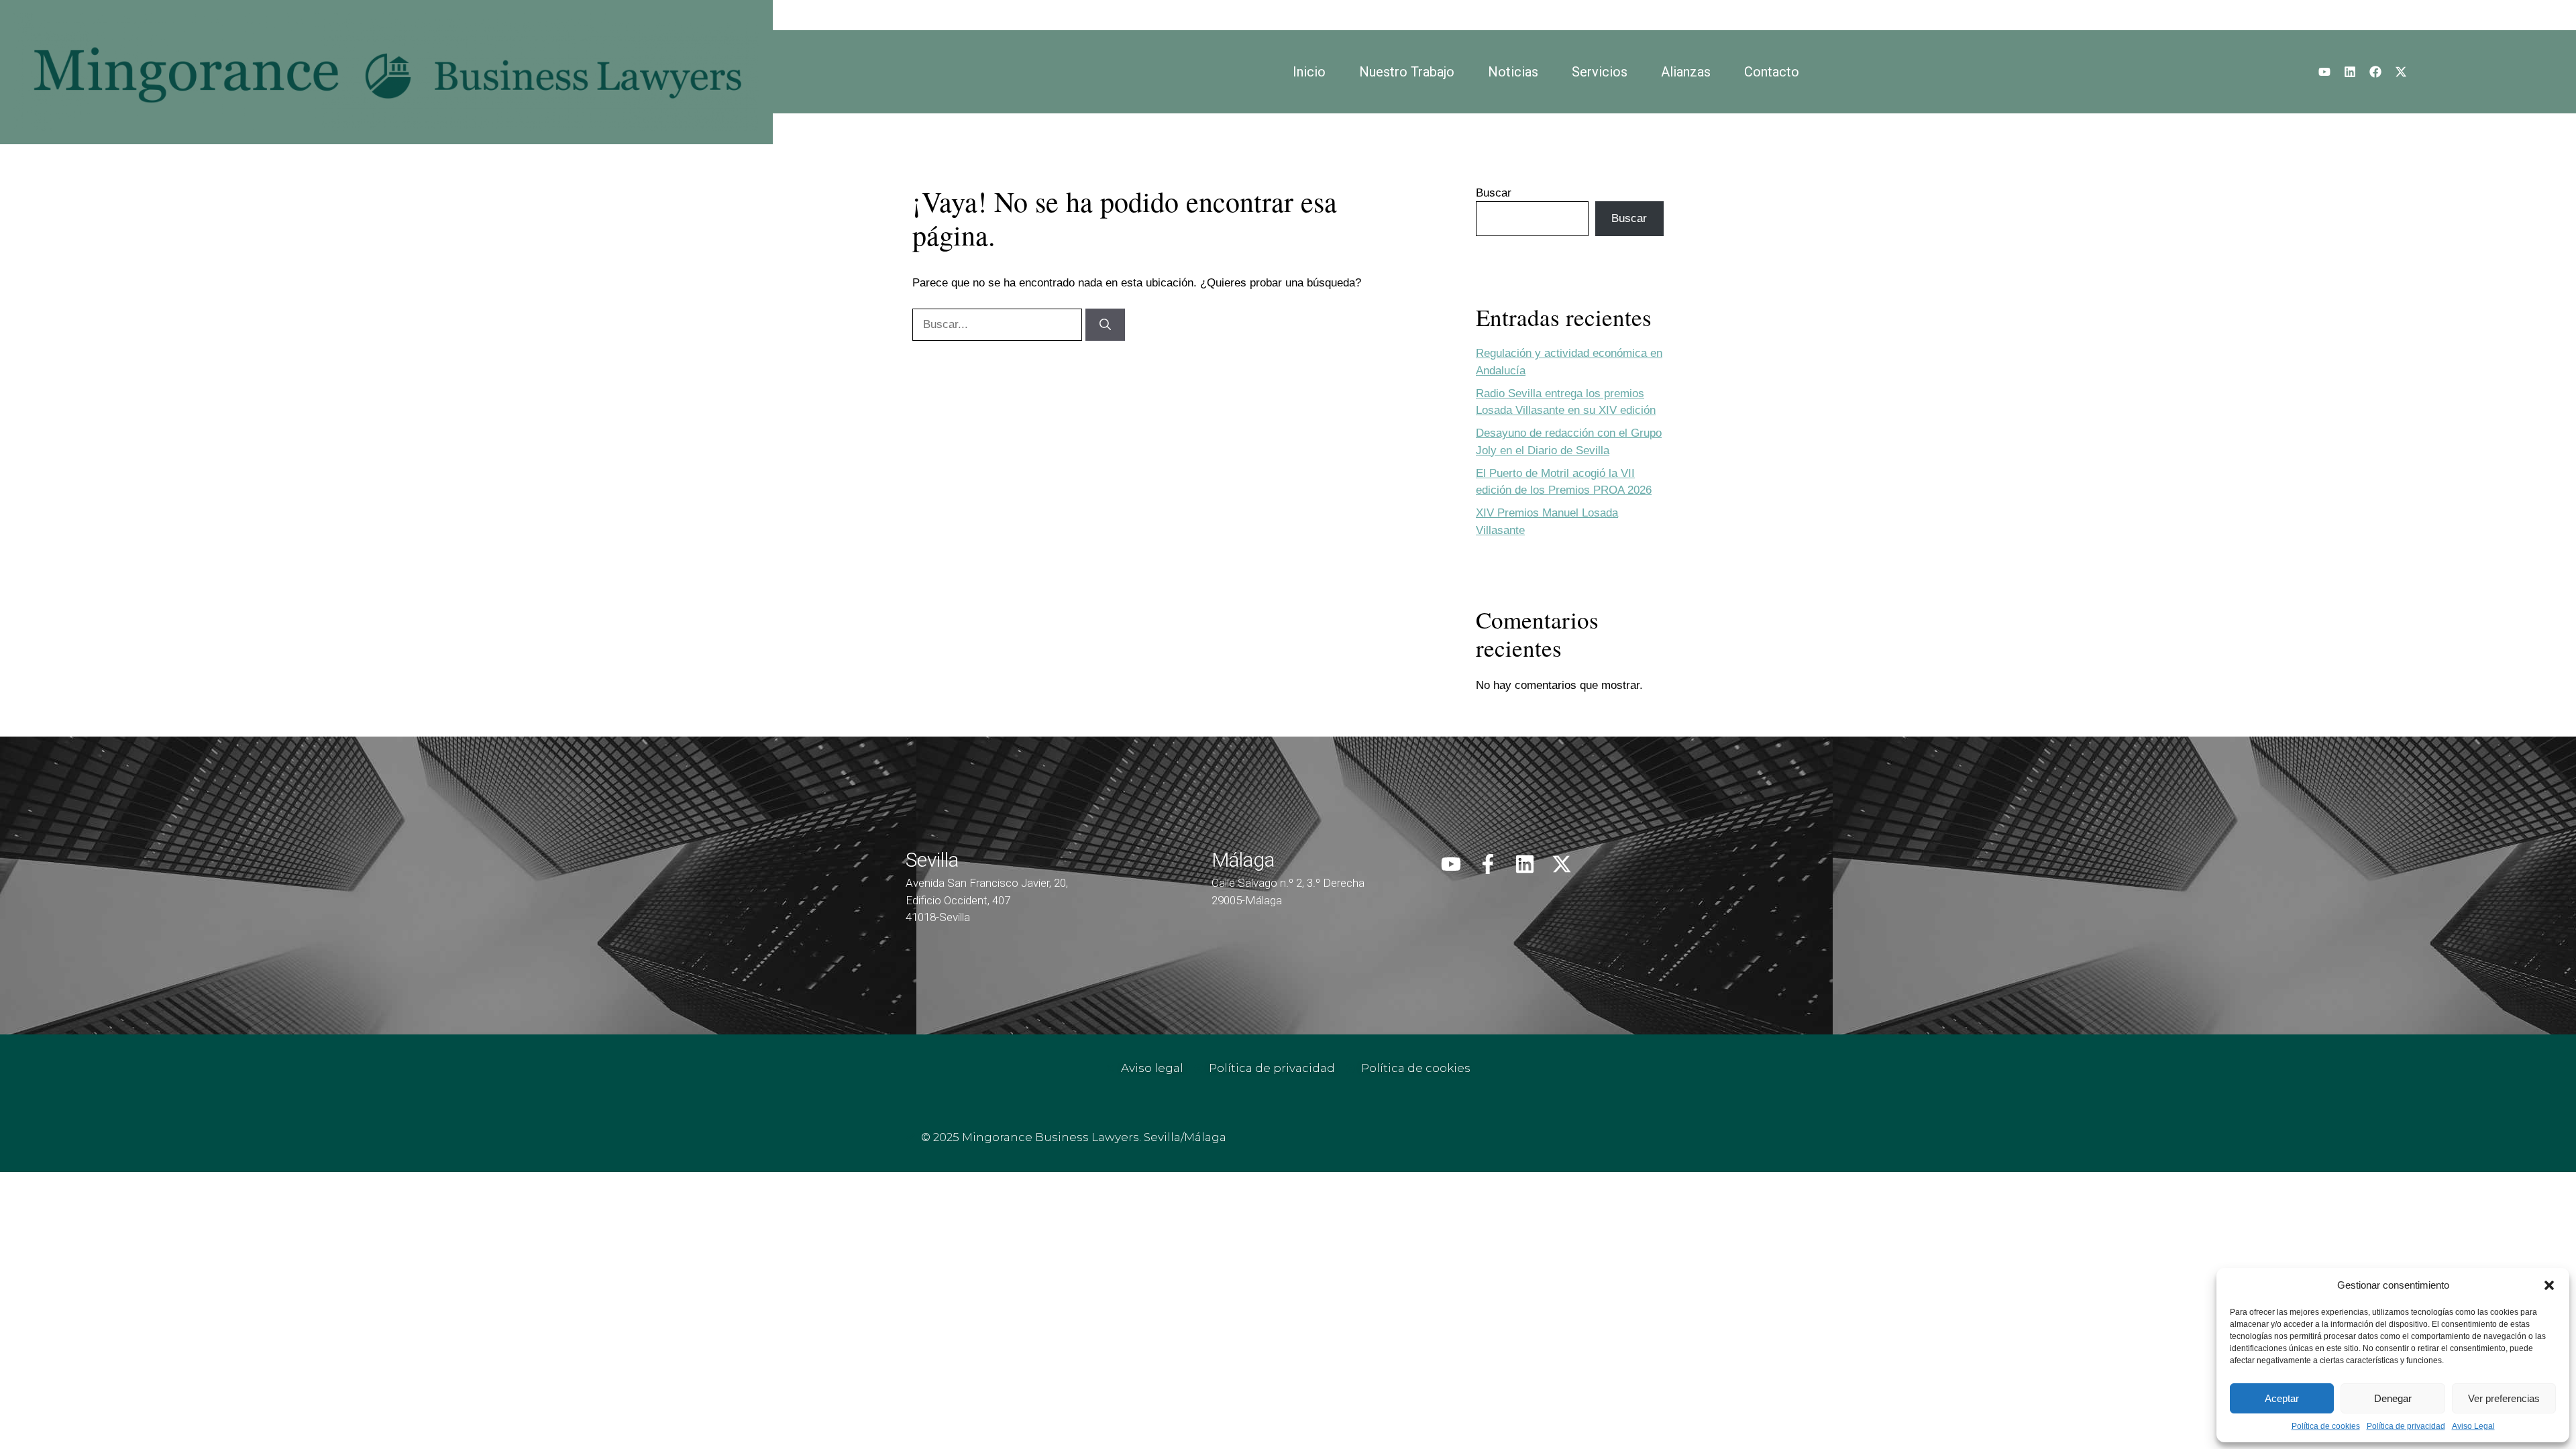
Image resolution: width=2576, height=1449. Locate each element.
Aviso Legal (2473, 1426)
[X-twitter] (2401, 72)
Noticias (1513, 72)
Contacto (1772, 72)
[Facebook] (2375, 72)
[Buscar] (1105, 325)
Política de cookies (2326, 1426)
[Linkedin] (2350, 72)
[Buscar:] (999, 324)
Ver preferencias (2504, 1398)
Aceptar (2282, 1398)
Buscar (1494, 193)
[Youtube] (2324, 72)
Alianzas (1686, 72)
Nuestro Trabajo (1407, 72)
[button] (2549, 1285)
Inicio (1309, 72)
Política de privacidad (2406, 1426)
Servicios (1600, 72)
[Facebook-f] (1488, 864)
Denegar (2393, 1398)
